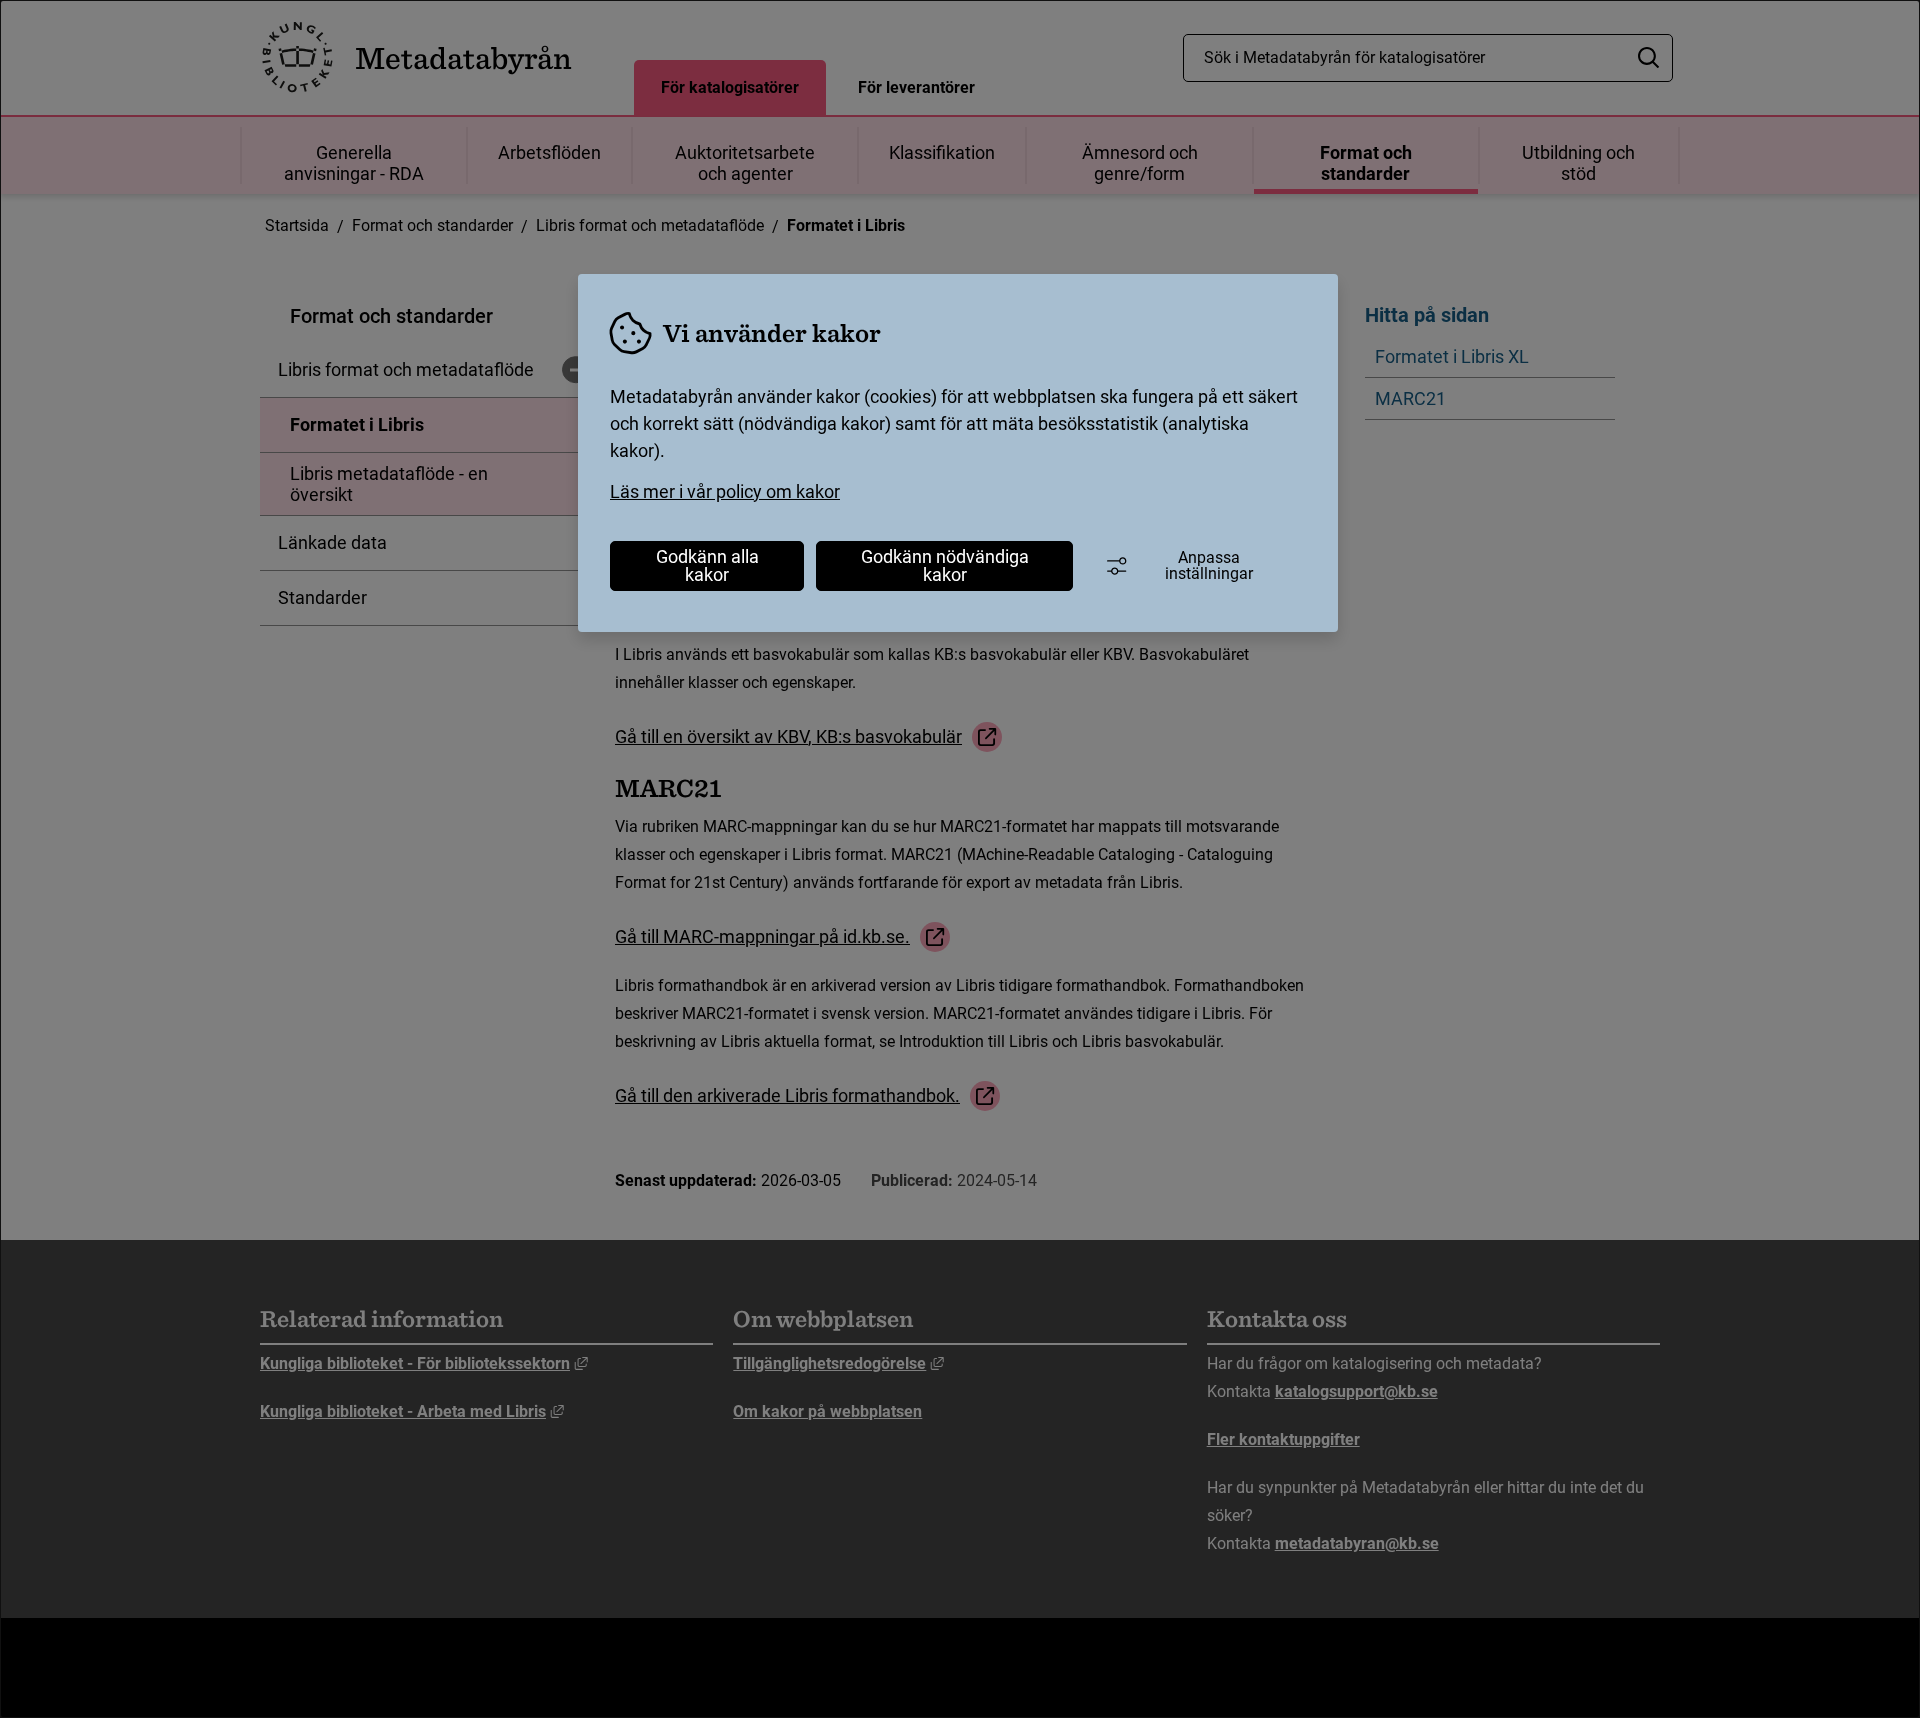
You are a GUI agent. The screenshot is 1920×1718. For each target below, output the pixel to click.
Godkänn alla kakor (707, 565)
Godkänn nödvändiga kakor (945, 565)
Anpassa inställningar (1209, 565)
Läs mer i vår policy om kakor (725, 491)
